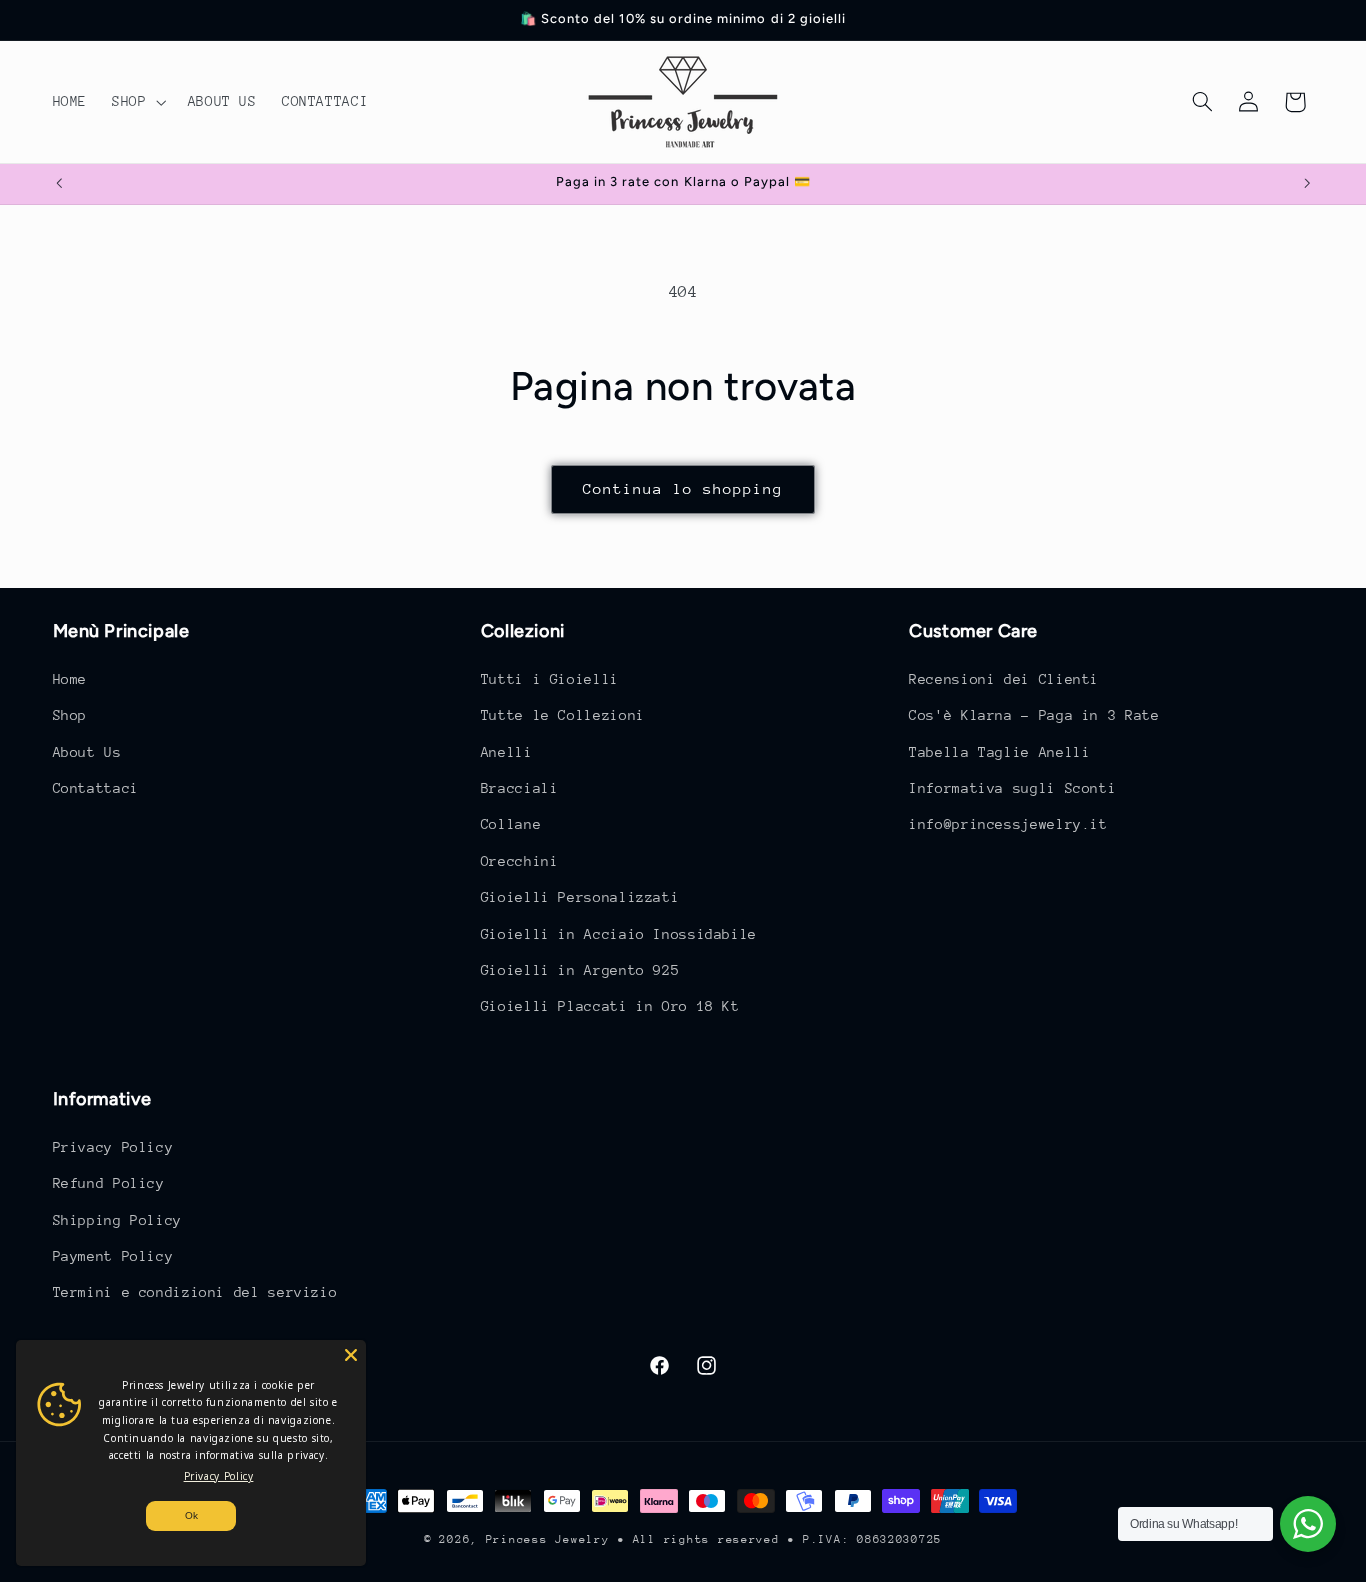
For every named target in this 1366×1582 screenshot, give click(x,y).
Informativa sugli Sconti (1012, 787)
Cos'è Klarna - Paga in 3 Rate (1034, 714)
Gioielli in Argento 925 (580, 969)
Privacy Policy (113, 1146)
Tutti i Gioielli (550, 678)
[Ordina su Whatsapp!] (1308, 1524)
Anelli (507, 751)
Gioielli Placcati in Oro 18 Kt (610, 1006)
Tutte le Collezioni (563, 714)
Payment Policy (113, 1255)
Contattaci (96, 787)
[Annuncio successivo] (1307, 184)
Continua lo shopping (683, 488)
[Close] (351, 1355)
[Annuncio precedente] (59, 184)
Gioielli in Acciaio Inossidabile (619, 933)
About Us (87, 751)
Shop (70, 714)
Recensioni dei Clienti (1004, 678)
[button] (137, 102)
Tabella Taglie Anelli (999, 751)
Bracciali (520, 787)
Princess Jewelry (548, 1539)
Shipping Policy (117, 1219)
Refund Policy (109, 1183)
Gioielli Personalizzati (580, 896)
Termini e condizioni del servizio (195, 1292)
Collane (511, 824)
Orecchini (520, 860)
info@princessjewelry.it (1008, 824)
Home (70, 678)
